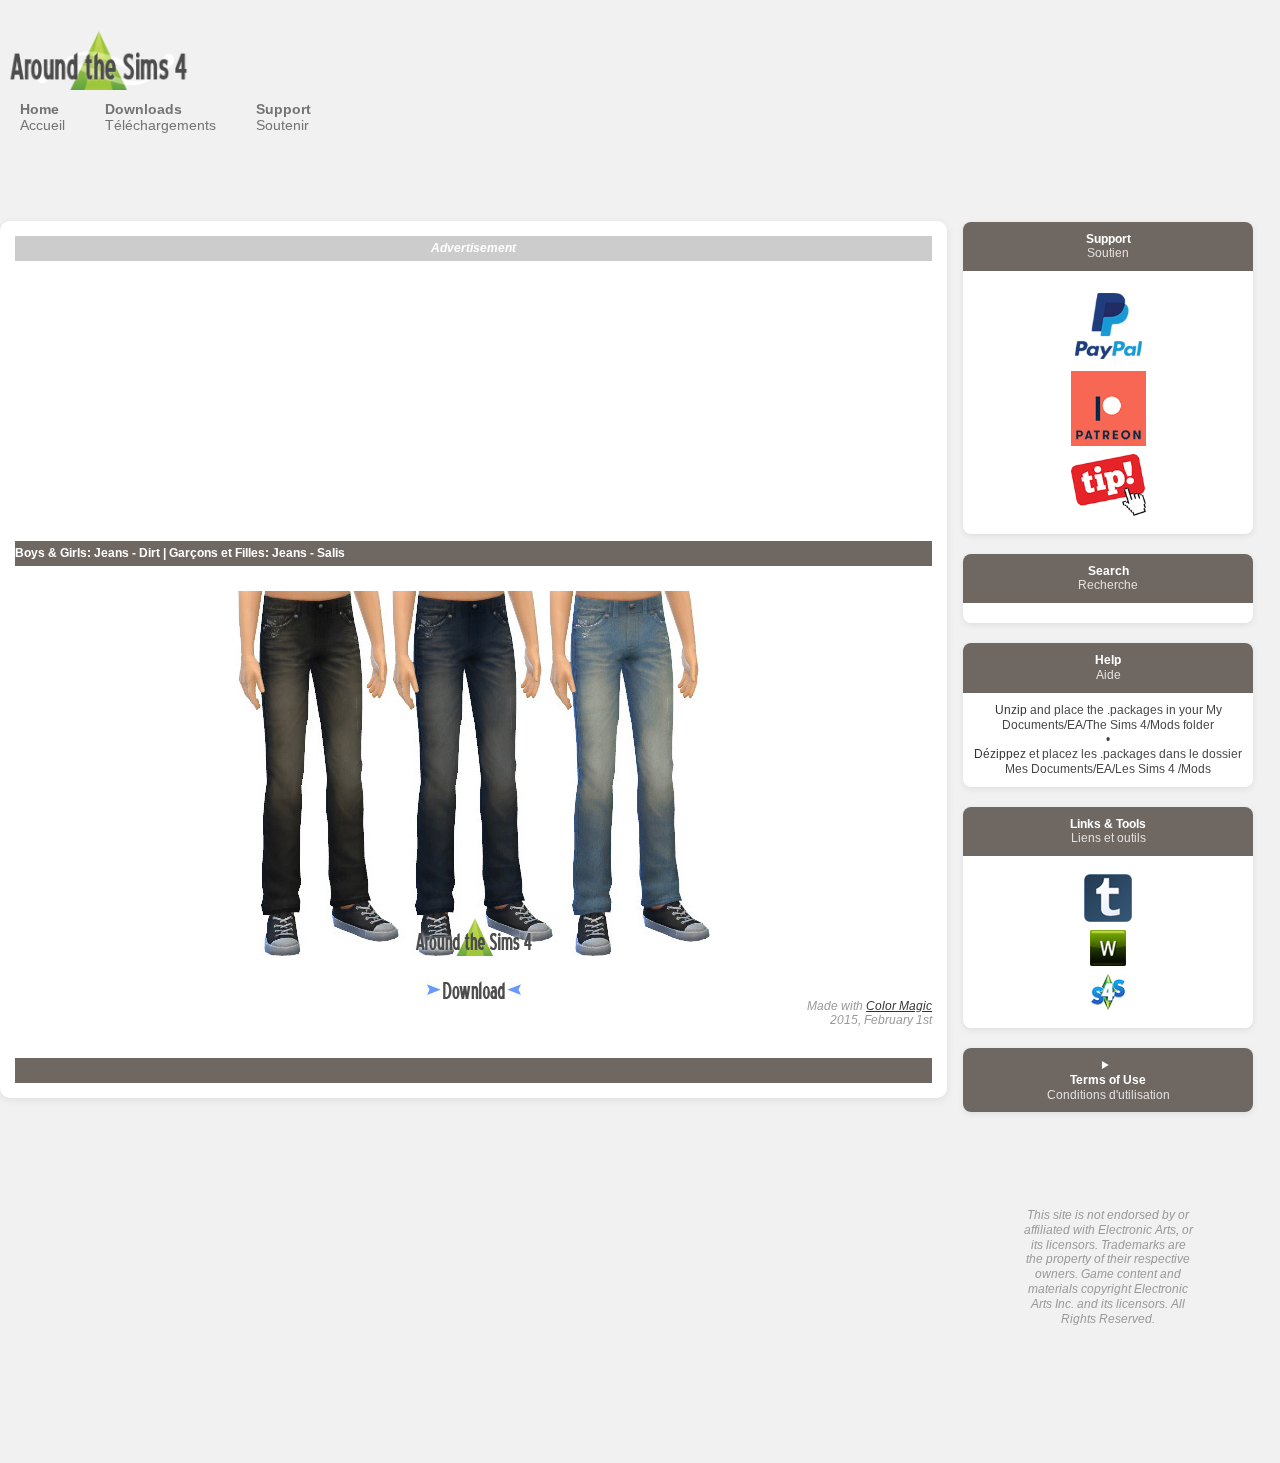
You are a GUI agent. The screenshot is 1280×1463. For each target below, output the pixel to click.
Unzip (1011, 710)
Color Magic (899, 1006)
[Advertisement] (473, 401)
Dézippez (1000, 754)
